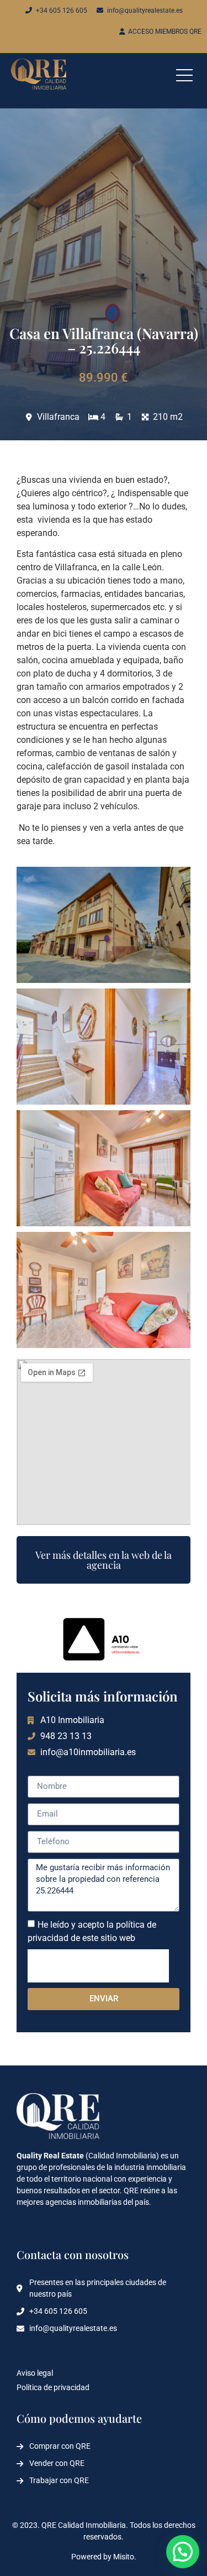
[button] (183, 2552)
